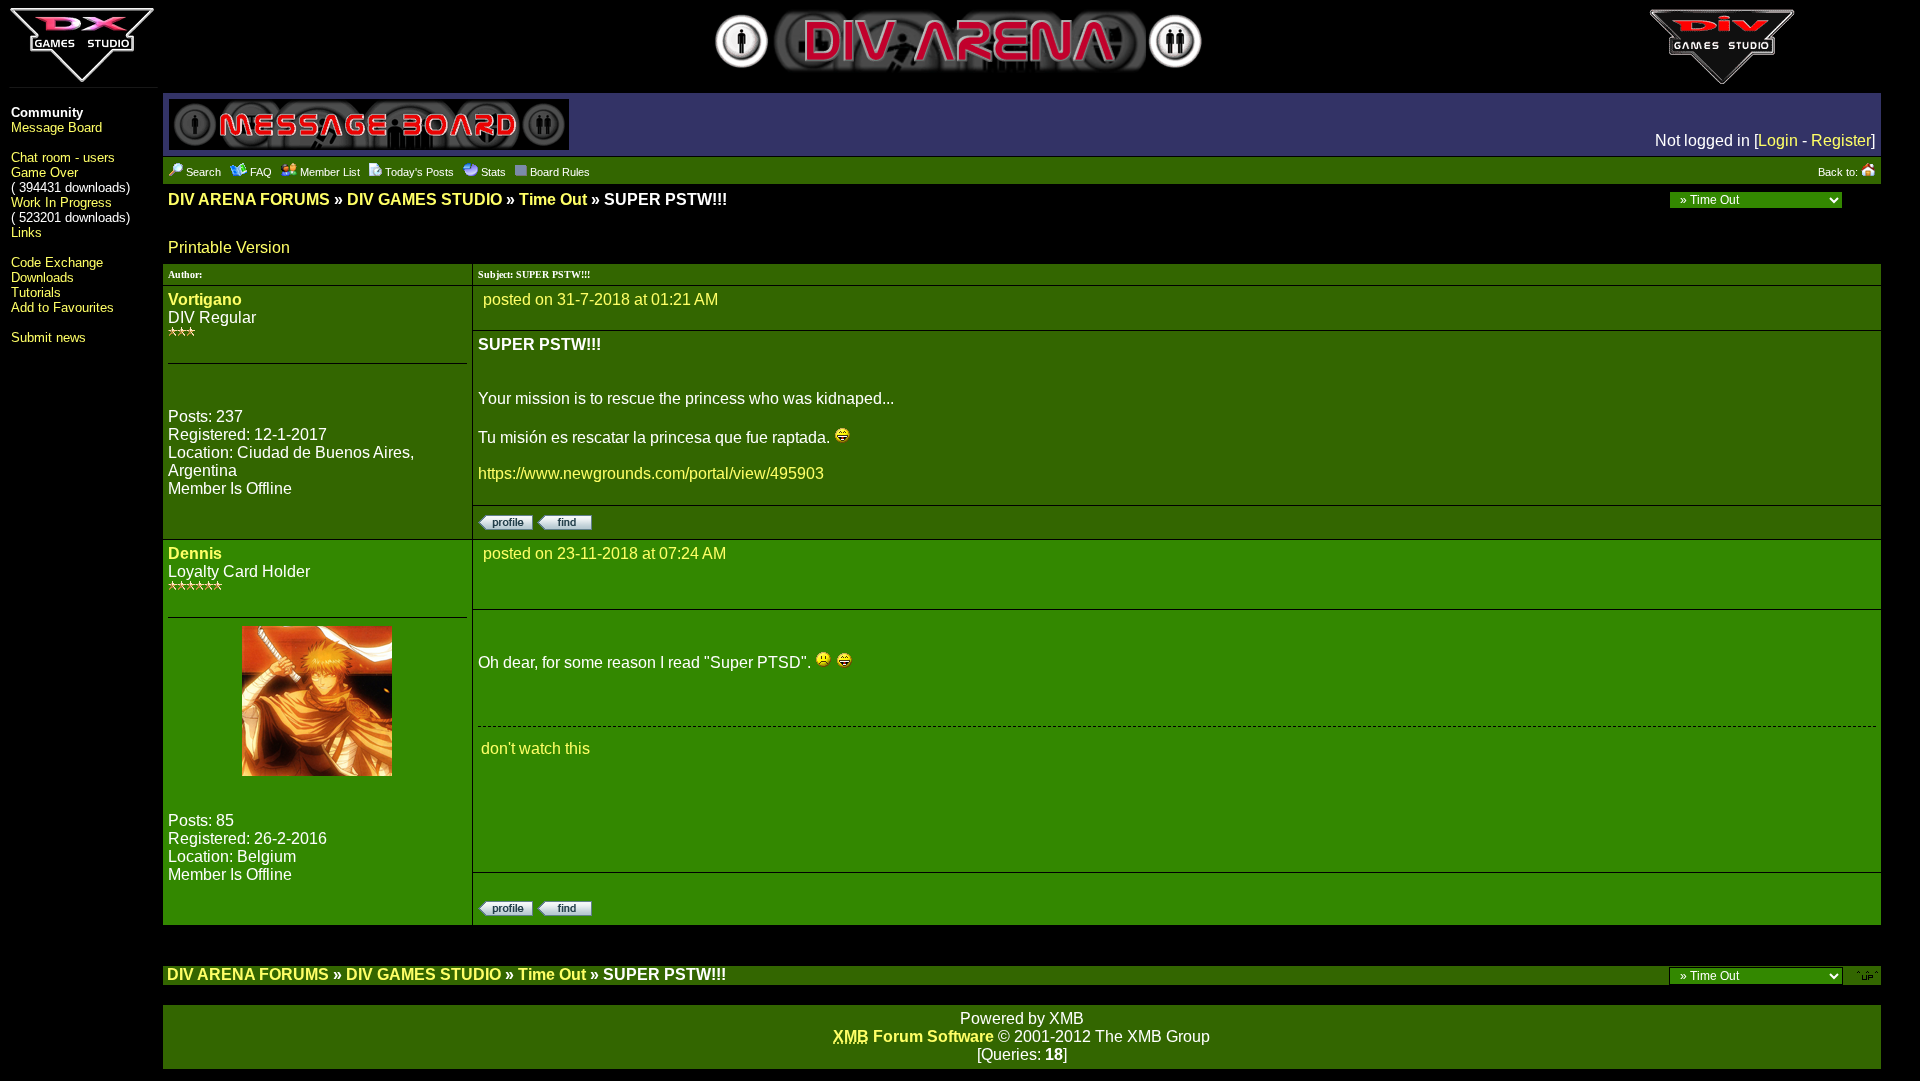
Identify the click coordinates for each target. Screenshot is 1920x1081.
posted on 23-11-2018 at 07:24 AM (604, 553)
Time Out (553, 199)
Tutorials (36, 292)
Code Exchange (57, 262)
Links (26, 232)
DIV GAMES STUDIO (424, 199)
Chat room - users (63, 157)
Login (1778, 140)
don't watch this (535, 748)
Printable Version (229, 247)
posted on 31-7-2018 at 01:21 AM (600, 299)
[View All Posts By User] (564, 524)
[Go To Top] (1869, 974)
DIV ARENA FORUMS (249, 199)
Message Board (56, 127)
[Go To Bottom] (1864, 199)
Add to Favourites (62, 307)
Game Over (44, 172)
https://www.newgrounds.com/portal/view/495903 (651, 473)
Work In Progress (61, 202)
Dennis (195, 553)
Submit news (48, 337)
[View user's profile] (505, 524)
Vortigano (205, 299)
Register (1841, 140)
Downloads (42, 277)
